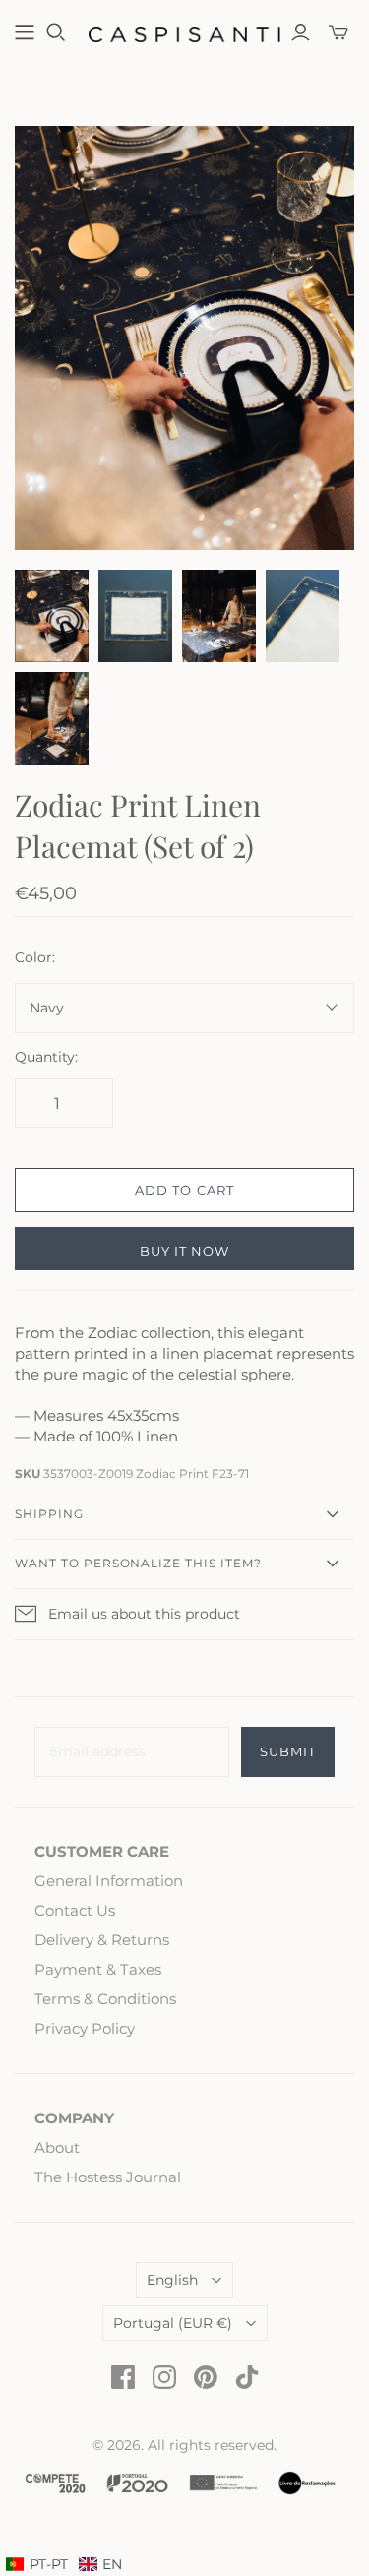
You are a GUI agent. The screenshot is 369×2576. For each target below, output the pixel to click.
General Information (109, 1881)
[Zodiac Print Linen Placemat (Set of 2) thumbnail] (52, 616)
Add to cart (184, 1190)
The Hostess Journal (108, 2177)
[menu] (64, 2565)
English (172, 2280)
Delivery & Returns (102, 1940)
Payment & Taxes (98, 1969)
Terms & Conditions (105, 1999)
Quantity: (46, 1057)
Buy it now (184, 1251)
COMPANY (74, 2118)
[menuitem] (100, 2565)
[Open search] (56, 32)
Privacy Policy (85, 2028)
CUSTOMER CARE (102, 1851)
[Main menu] (25, 32)
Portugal (173, 2323)
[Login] (301, 32)
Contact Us (75, 1910)
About (57, 2147)
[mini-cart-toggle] (338, 32)
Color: (35, 957)
